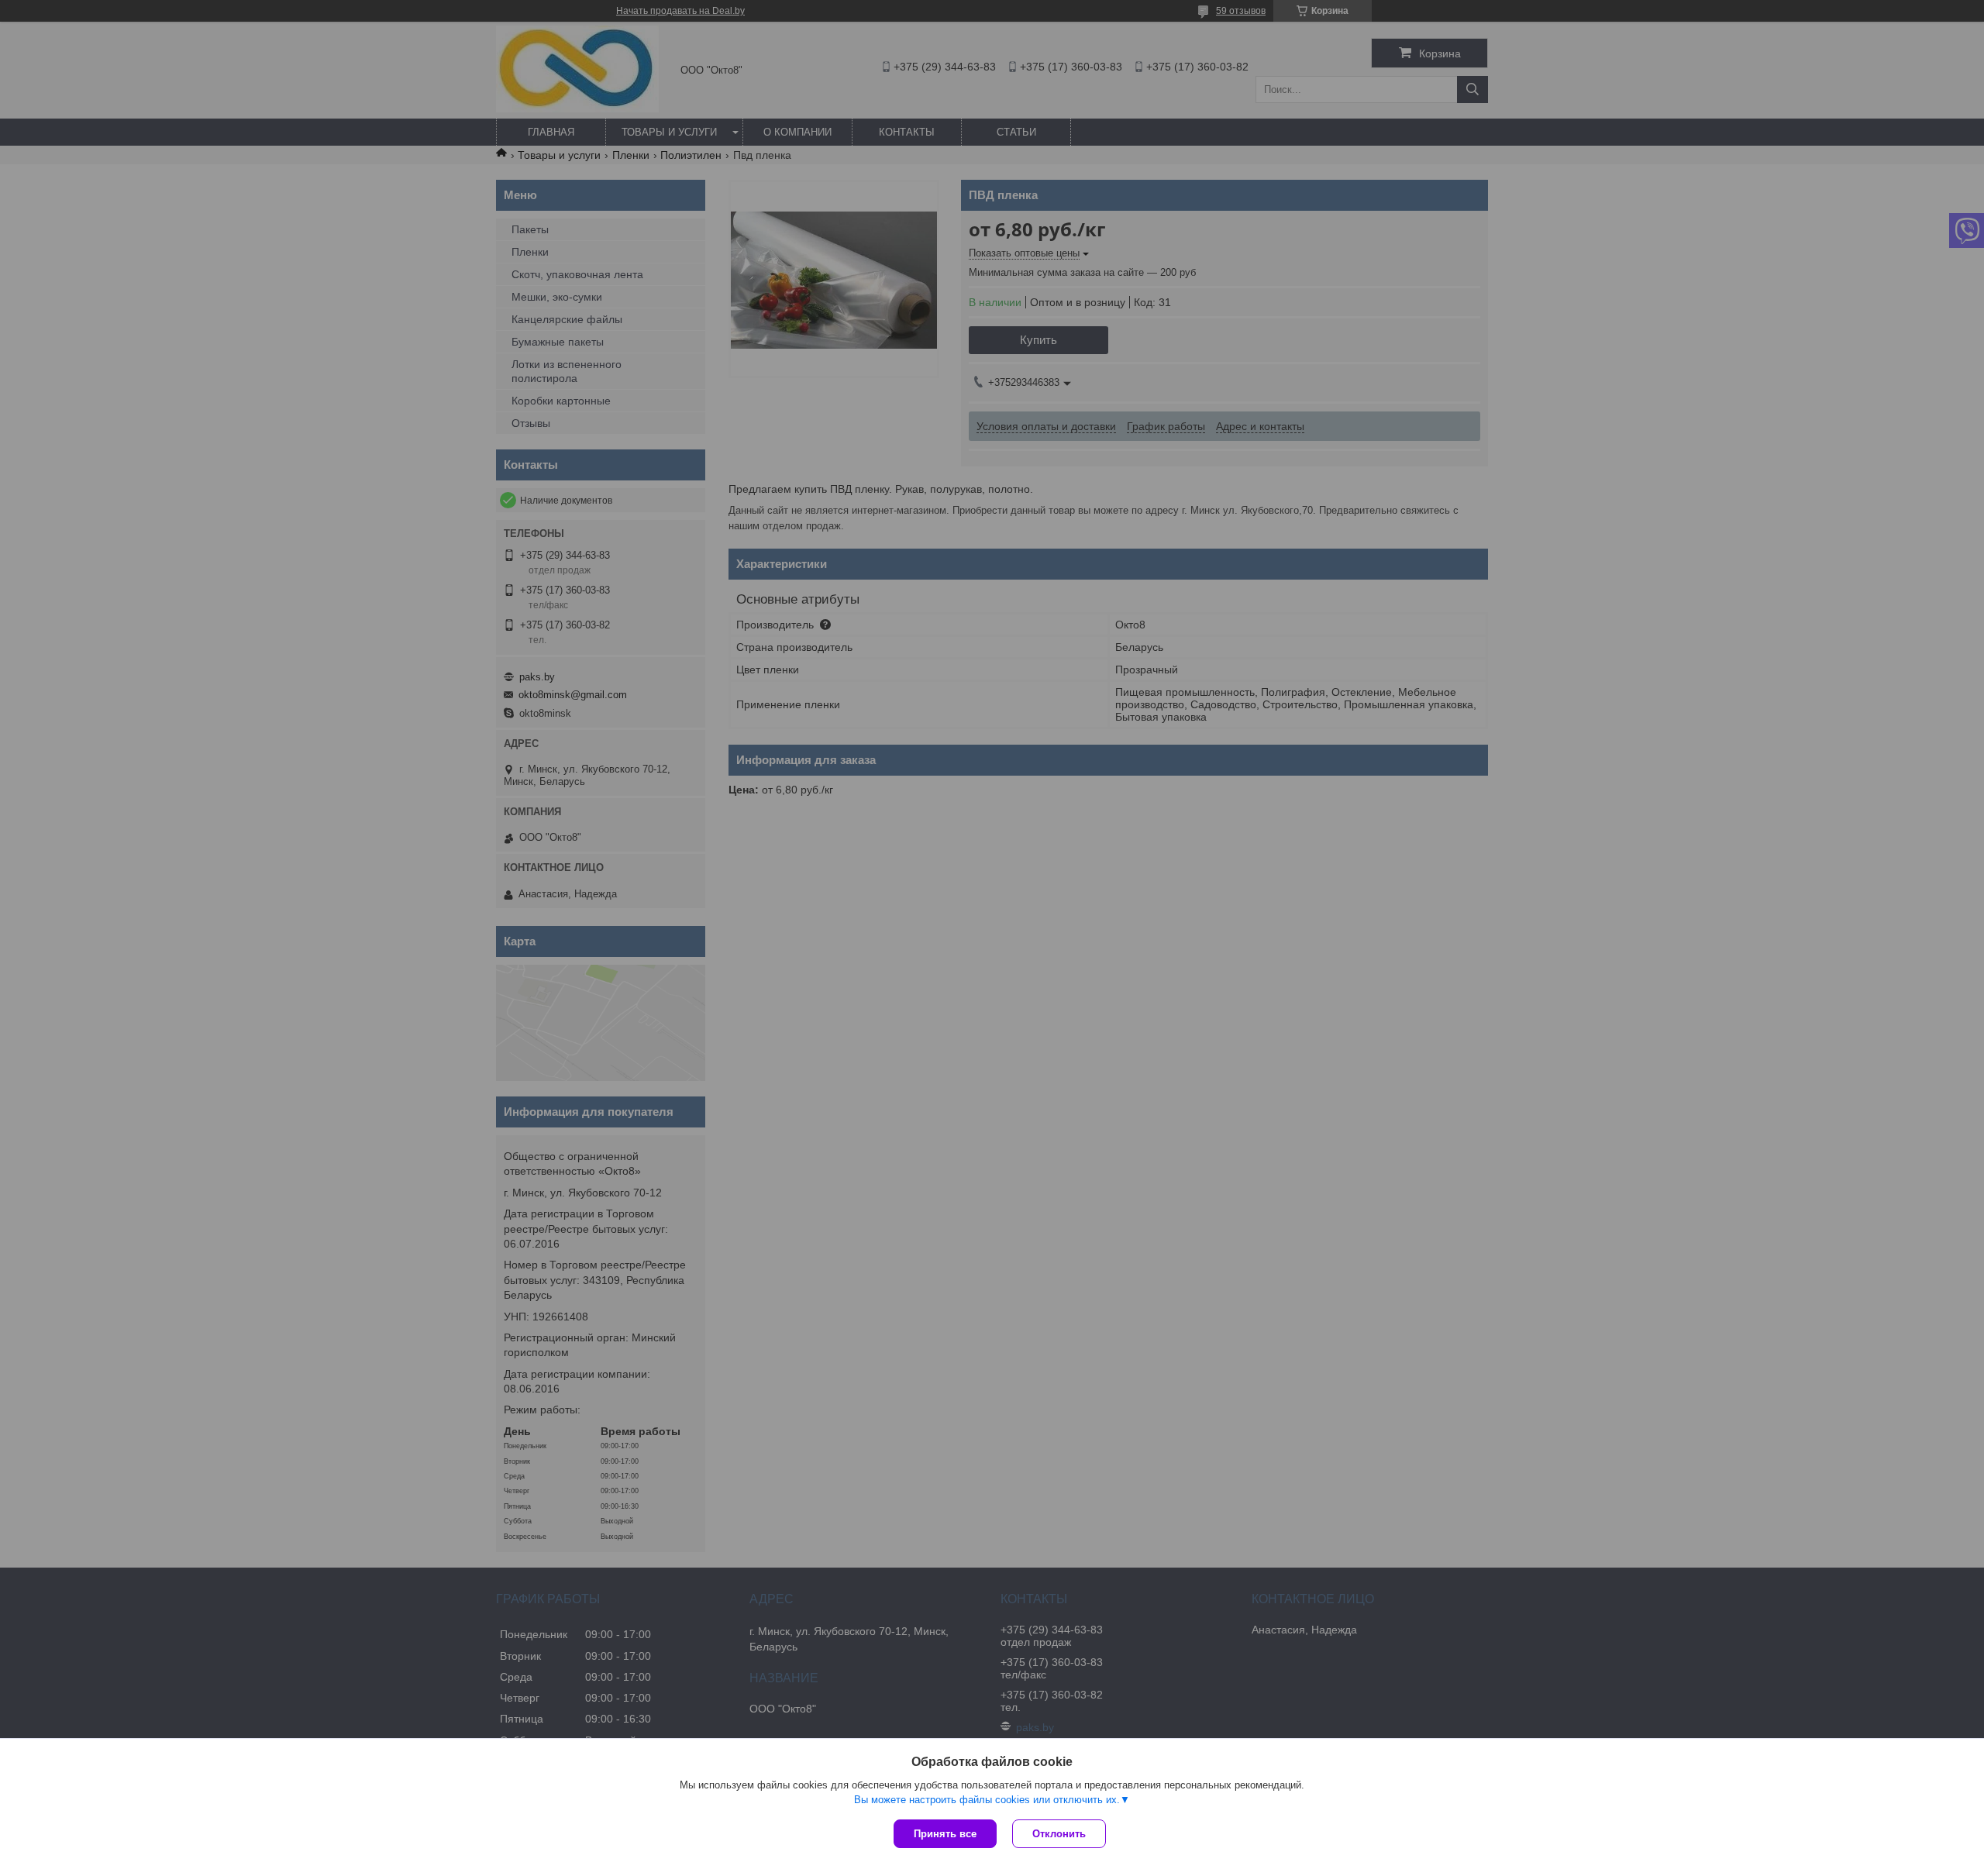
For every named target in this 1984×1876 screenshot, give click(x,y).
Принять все (945, 1834)
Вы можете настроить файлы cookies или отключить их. (987, 1800)
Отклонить (1059, 1834)
